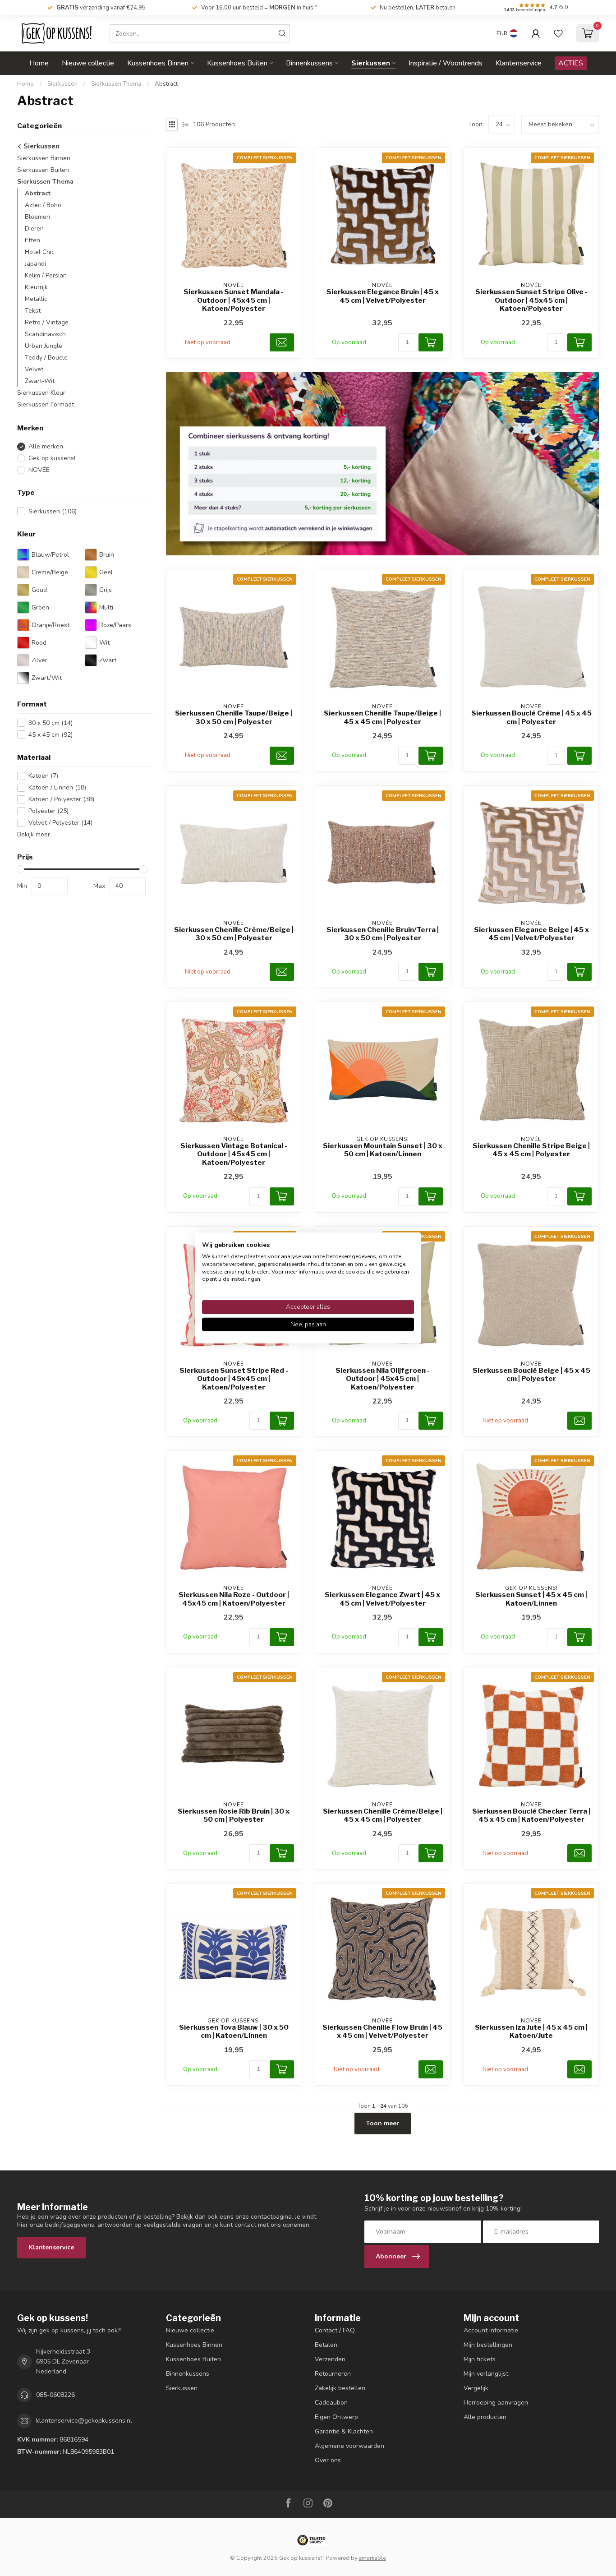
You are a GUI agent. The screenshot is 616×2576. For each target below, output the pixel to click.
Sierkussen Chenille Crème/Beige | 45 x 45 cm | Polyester (383, 1815)
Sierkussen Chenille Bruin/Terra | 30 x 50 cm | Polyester (383, 934)
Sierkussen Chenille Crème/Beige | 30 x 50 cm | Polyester (234, 934)
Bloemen (37, 217)
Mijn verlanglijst (486, 2374)
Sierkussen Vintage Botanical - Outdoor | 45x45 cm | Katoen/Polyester (234, 1154)
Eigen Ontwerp (336, 2417)
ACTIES (571, 63)
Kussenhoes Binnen (158, 63)
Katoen (43, 776)
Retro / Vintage (47, 322)
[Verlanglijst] (558, 33)
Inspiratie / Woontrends (446, 63)
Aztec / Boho (43, 205)
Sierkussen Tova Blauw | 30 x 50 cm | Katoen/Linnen (234, 2031)
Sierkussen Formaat (46, 404)
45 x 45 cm (51, 735)
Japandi (35, 264)
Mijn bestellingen (488, 2345)
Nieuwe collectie (88, 63)
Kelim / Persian (46, 275)
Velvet (34, 369)
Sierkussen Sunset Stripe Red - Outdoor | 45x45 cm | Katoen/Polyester (234, 1379)
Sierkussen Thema (116, 84)
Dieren (34, 229)
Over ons (328, 2460)
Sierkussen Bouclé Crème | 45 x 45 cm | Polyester (531, 717)
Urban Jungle (44, 346)
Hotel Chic (40, 252)
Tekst (33, 311)
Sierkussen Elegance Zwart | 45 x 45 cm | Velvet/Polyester (382, 1599)
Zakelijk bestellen (340, 2388)
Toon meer (383, 2123)
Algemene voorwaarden (349, 2446)
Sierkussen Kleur (41, 393)
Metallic (36, 299)
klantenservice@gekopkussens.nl (84, 2421)
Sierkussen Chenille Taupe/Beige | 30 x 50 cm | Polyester (234, 717)
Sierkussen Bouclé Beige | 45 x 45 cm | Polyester (531, 1375)
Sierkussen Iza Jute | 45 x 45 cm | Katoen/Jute (531, 2031)
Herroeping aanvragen (496, 2403)
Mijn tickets (480, 2359)
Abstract (166, 84)
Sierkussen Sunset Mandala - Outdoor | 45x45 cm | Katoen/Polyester (234, 300)
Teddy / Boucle (46, 358)
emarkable (372, 2558)
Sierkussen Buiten (43, 170)
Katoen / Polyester (61, 799)
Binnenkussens (309, 63)
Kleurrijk (36, 287)
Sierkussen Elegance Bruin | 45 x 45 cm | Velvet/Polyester (383, 296)
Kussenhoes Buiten (237, 63)
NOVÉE (39, 470)
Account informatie (491, 2330)
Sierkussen (371, 63)
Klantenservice (519, 63)
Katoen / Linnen (57, 787)
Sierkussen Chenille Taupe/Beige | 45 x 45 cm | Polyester (382, 717)
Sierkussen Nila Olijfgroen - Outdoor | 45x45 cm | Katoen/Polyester (383, 1379)
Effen (32, 240)
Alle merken (46, 446)
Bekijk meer (34, 834)
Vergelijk (476, 2388)
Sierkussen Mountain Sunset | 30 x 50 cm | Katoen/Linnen (383, 1150)
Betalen (326, 2345)
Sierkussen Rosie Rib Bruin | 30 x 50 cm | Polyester (234, 1815)
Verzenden (330, 2359)
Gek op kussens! (52, 458)
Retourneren (333, 2374)
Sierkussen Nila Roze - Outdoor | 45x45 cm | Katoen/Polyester (234, 1599)
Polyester (48, 811)
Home (39, 63)
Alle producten (485, 2417)
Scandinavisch (45, 334)
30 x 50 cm (51, 723)
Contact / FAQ (335, 2330)
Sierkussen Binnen (44, 158)
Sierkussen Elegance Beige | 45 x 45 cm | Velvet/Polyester (531, 934)
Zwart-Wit (40, 381)
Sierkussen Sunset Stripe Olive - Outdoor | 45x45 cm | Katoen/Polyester (531, 300)
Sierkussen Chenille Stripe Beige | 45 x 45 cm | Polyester (531, 1150)
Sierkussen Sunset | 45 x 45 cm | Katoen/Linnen (531, 1599)
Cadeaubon (331, 2403)
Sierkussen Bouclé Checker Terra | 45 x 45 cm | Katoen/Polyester (531, 1815)
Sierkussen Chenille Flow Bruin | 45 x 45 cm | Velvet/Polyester (382, 2031)
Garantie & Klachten (344, 2431)
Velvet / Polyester (60, 823)
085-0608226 (55, 2395)
